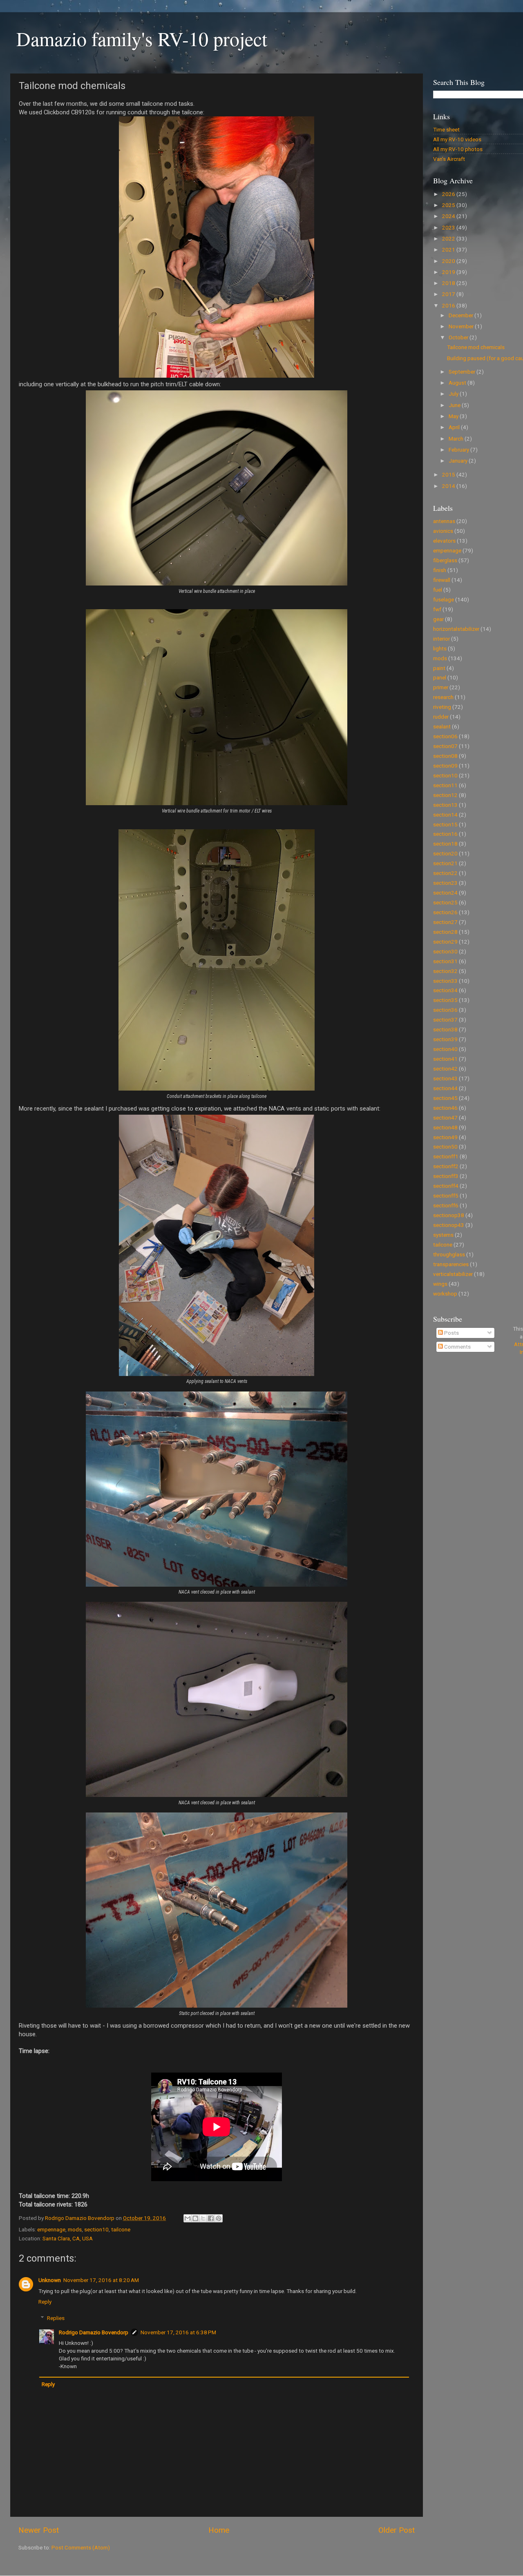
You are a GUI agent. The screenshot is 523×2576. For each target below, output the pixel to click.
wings (440, 1284)
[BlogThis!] (195, 2218)
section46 (445, 1108)
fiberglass (445, 560)
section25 (445, 902)
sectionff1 (446, 1156)
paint (439, 668)
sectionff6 (446, 1205)
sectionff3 (446, 1176)
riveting (442, 707)
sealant (442, 726)
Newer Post (39, 2530)
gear (438, 619)
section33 (445, 981)
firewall (442, 580)
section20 (445, 853)
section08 (445, 756)
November (462, 326)
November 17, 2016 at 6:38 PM (178, 2332)
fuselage (444, 599)
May (454, 416)
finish (440, 570)
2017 (449, 294)
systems (443, 1235)
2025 (449, 205)
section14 (445, 815)
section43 (445, 1078)
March (457, 439)
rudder (441, 717)
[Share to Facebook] (211, 2218)
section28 (445, 932)
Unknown (50, 2280)
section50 (445, 1147)
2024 (449, 216)
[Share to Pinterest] (219, 2218)
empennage (51, 2229)
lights (440, 648)
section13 (445, 805)
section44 (445, 1088)
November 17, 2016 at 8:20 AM (101, 2280)
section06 (445, 736)
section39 (445, 1039)
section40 (445, 1049)
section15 (445, 824)
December (462, 315)
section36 (445, 1010)
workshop (445, 1294)
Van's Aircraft (449, 159)
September (463, 372)
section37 (445, 1020)
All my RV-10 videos (457, 139)
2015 (449, 474)
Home (219, 2530)
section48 (445, 1127)
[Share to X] (203, 2218)
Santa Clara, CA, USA (68, 2238)
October (459, 337)
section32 (445, 971)
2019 (449, 272)
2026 (449, 194)
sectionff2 (446, 1166)
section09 (445, 766)
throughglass (449, 1254)
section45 (445, 1098)
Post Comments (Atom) (81, 2547)
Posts (451, 1333)
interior (441, 639)
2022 (449, 238)
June (455, 405)
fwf (437, 609)
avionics (443, 531)
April (455, 427)
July (454, 394)
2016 (449, 305)
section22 (445, 873)
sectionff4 (446, 1186)
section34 (445, 990)
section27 (445, 922)
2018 (449, 283)
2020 (449, 261)
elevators (444, 541)
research (443, 697)
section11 (445, 785)
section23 (445, 883)
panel (440, 677)
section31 (445, 961)
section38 (445, 1029)
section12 (445, 795)
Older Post (397, 2530)
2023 (449, 227)
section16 (445, 834)
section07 (445, 746)
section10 (96, 2229)
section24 (445, 893)
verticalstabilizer (453, 1274)
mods (75, 2229)
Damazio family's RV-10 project (142, 38)
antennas (444, 521)
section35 (445, 1000)
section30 (445, 951)
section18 (445, 844)
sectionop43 (449, 1225)
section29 (445, 942)
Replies (56, 2318)
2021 (449, 249)
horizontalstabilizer (456, 629)
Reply (45, 2302)
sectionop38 (449, 1215)
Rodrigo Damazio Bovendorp (94, 2332)
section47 (445, 1118)
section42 (445, 1069)
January (459, 461)
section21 (445, 863)
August (458, 383)
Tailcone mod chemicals (476, 347)
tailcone (121, 2229)
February (459, 450)
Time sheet (446, 129)
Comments (457, 1347)
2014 (449, 486)
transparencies (451, 1264)
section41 (445, 1059)
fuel (438, 590)
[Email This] (188, 2218)
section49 (445, 1137)
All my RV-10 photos (458, 149)
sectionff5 (446, 1196)
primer (441, 687)
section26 (445, 912)
